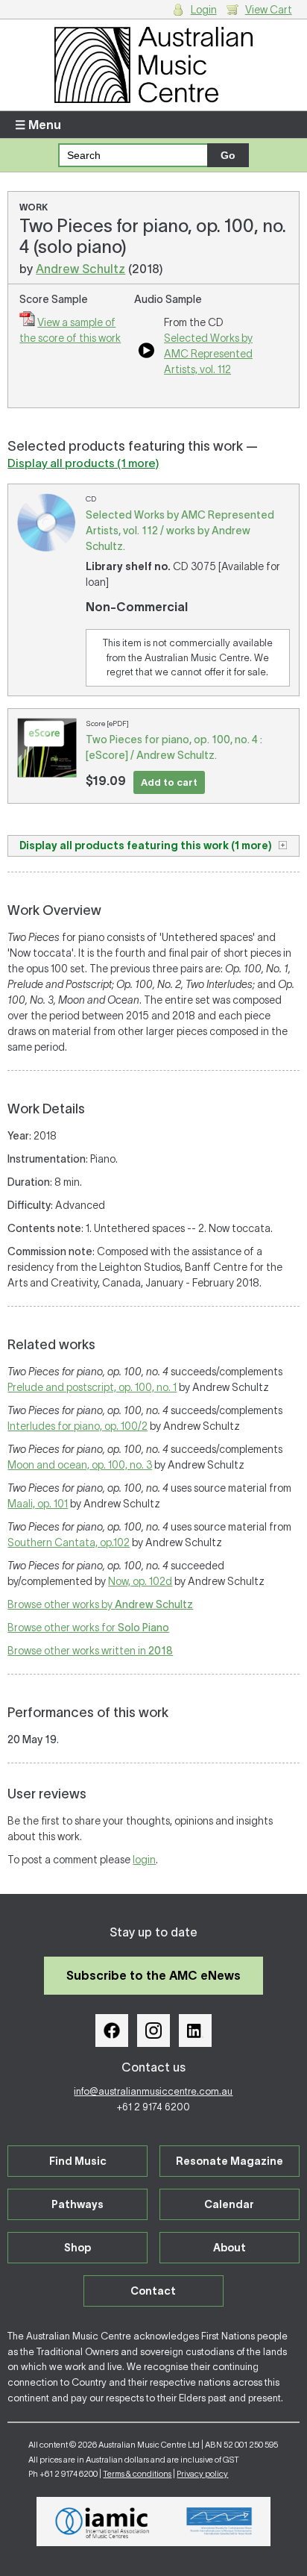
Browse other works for (88, 1628)
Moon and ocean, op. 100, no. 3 (80, 1465)
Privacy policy (202, 2474)
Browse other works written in (90, 1651)
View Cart (269, 10)
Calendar (229, 2204)
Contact (153, 2291)
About (230, 2248)
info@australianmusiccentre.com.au (153, 2091)
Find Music (78, 2161)
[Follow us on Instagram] (153, 2031)
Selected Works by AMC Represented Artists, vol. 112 (208, 354)
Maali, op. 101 (38, 1504)
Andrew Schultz (80, 269)
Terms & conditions (137, 2474)
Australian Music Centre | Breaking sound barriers (153, 65)
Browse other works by (100, 1604)
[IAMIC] (102, 2522)
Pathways (77, 2204)
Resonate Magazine (230, 2161)
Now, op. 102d (140, 1581)
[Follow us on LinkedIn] (195, 2031)
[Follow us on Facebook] (112, 2031)
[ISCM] (219, 2522)
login (144, 1860)
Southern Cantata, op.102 (69, 1542)
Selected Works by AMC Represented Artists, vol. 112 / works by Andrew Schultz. (180, 531)
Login (204, 10)
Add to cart (169, 782)
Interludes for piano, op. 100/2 (77, 1426)
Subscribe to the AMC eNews (153, 1975)
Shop (77, 2248)
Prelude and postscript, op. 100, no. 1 (92, 1387)
